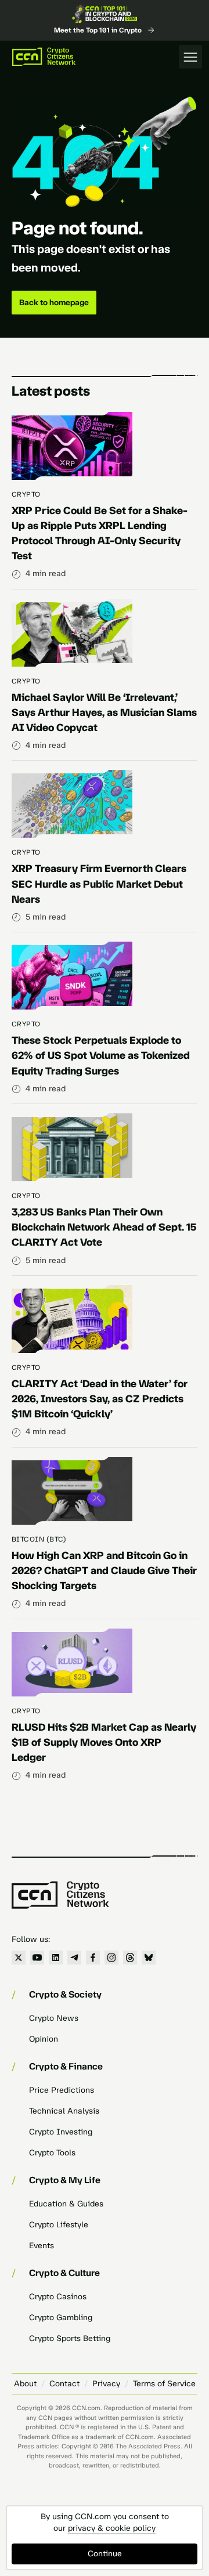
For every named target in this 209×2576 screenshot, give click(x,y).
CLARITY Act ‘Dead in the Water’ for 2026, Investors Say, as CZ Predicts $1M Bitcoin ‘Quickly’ (100, 1399)
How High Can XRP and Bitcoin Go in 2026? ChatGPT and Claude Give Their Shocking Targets (104, 1571)
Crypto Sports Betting (70, 2338)
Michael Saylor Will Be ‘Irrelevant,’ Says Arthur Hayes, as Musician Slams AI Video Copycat (104, 712)
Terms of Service (164, 2384)
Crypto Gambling (61, 2318)
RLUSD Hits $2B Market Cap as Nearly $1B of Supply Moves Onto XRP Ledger (104, 1742)
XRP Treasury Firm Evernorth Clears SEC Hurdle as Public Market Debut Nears (99, 884)
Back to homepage (54, 303)
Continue (105, 2554)
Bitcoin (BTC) (39, 1539)
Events (42, 2246)
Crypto (26, 494)
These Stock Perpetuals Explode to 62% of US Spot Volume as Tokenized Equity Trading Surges (101, 1055)
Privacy (106, 2384)
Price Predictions (62, 2090)
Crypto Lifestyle (59, 2225)
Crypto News (54, 2018)
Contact (64, 2384)
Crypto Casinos (58, 2297)
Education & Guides (66, 2204)
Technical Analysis (64, 2111)
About (25, 2384)
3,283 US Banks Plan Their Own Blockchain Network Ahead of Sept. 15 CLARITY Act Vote (104, 1227)
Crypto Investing (61, 2132)
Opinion (44, 2039)
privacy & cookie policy (112, 2528)
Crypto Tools (52, 2153)
